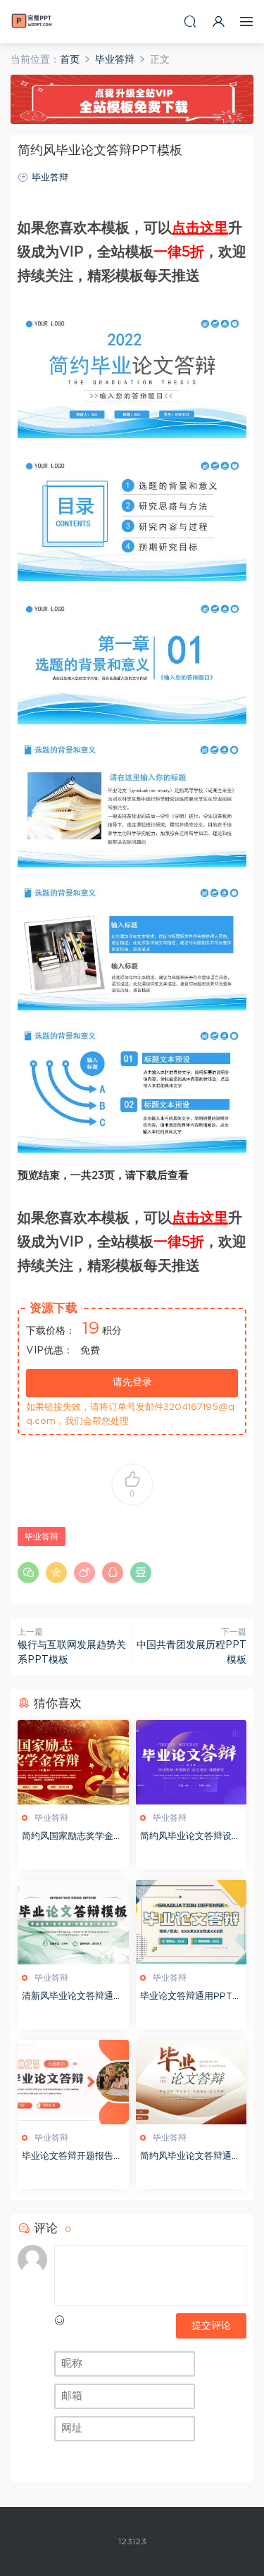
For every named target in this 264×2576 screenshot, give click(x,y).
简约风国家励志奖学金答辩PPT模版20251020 (72, 1838)
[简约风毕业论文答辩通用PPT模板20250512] (191, 2082)
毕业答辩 (50, 178)
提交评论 (211, 2326)
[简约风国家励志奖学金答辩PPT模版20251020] (73, 1762)
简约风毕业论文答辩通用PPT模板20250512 (190, 2158)
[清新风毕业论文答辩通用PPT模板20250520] (73, 1922)
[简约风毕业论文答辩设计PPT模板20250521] (191, 1762)
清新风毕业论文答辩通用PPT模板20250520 (72, 1998)
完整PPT (32, 21)
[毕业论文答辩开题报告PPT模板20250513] (73, 2082)
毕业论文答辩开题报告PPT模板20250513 (71, 2158)
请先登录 (132, 1382)
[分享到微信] (28, 1573)
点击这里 (200, 228)
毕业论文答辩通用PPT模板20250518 (191, 1998)
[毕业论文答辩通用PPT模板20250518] (191, 1922)
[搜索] (190, 21)
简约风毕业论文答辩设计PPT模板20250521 (190, 1838)
